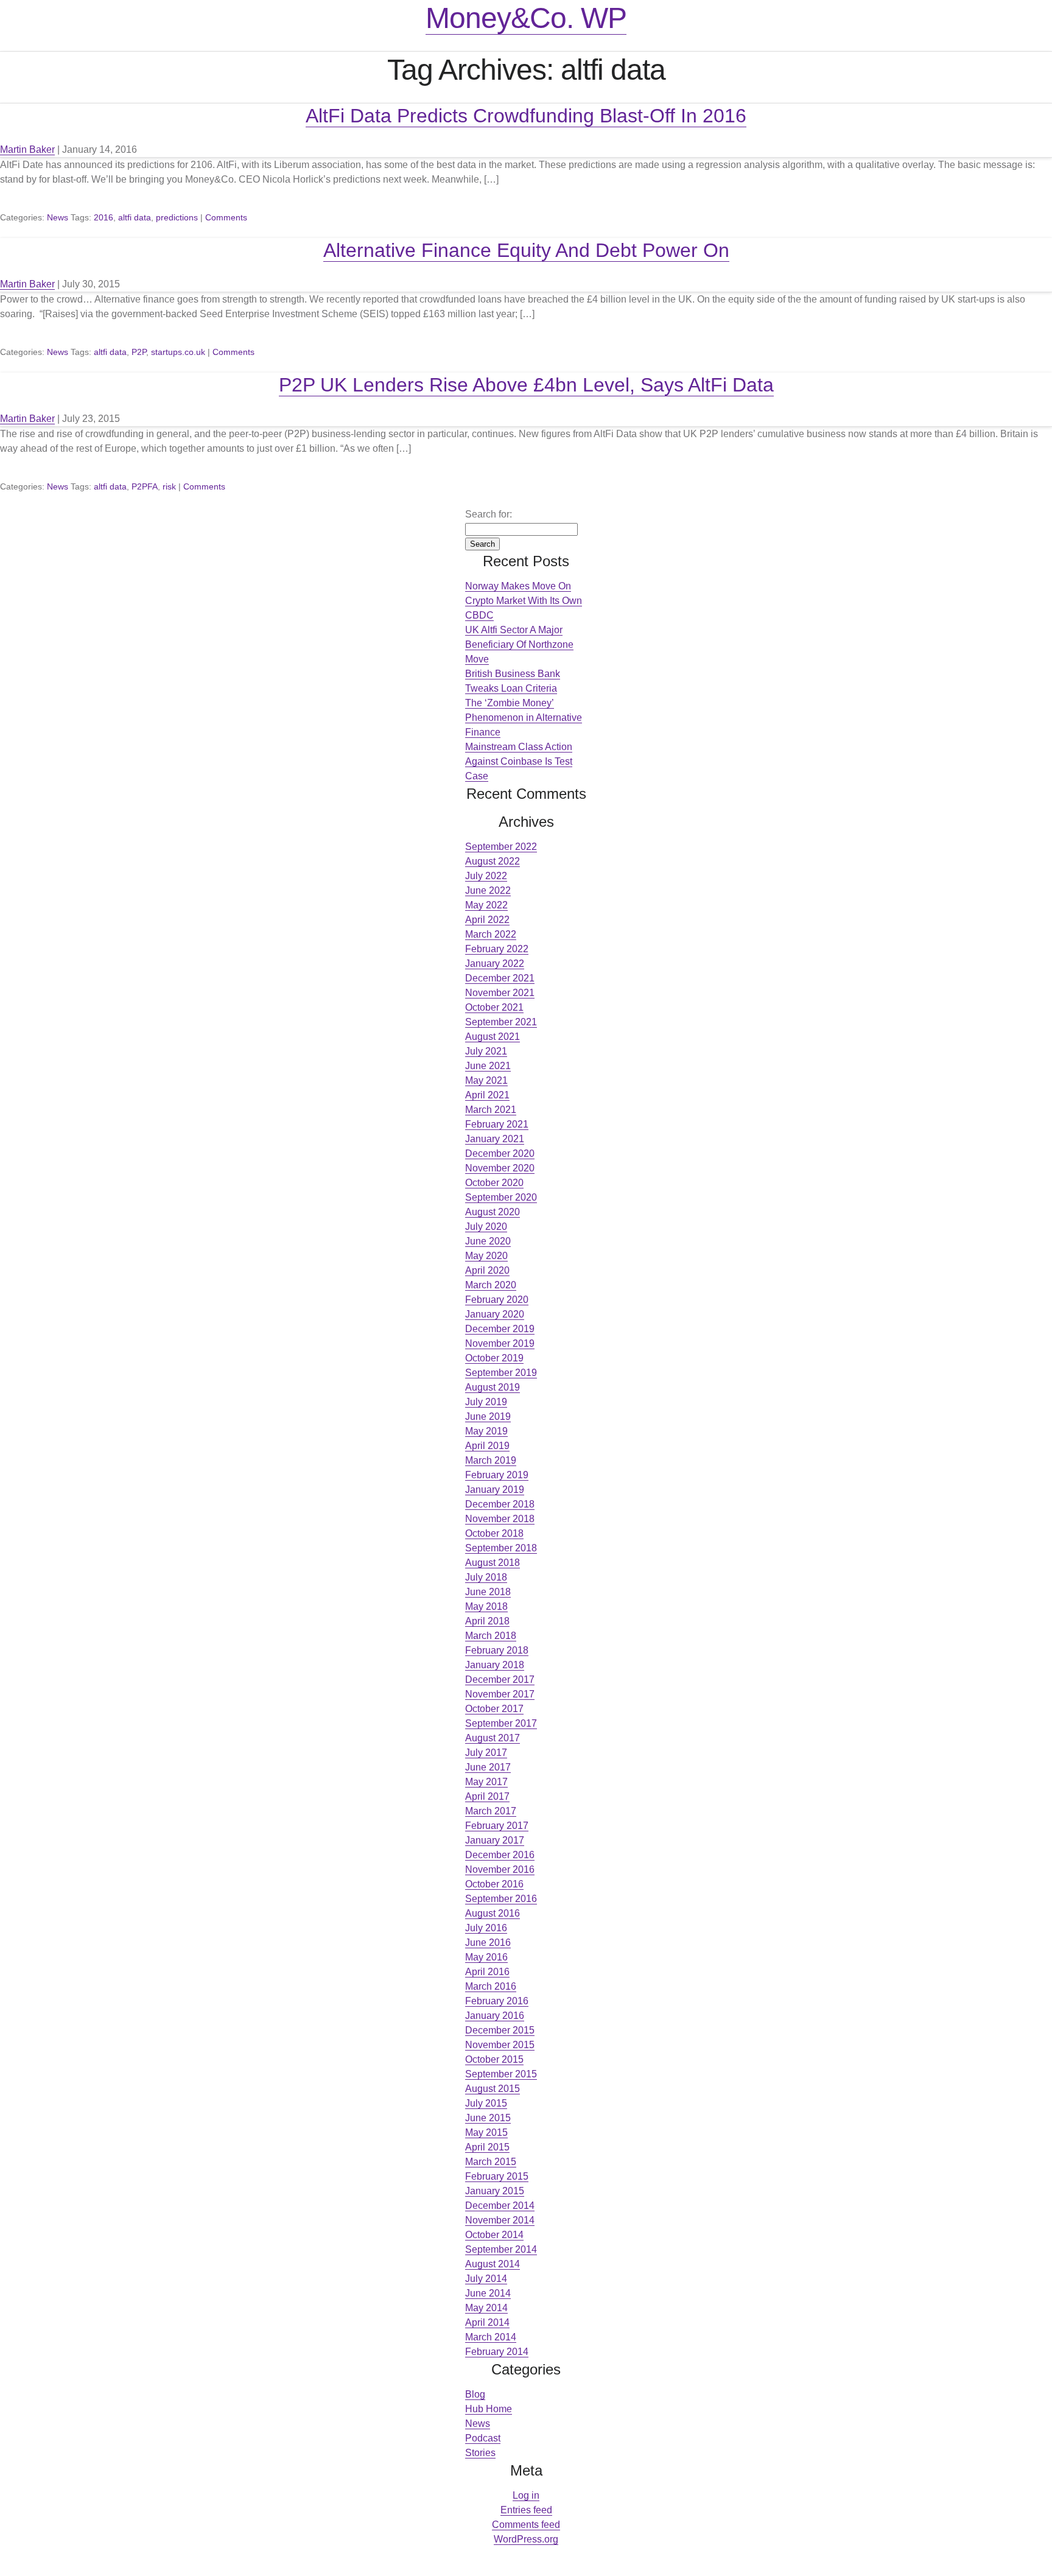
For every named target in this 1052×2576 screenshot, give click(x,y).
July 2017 (486, 1753)
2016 (103, 217)
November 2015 (500, 2045)
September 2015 (501, 2074)
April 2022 (487, 920)
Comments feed (526, 2525)
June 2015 (488, 2118)
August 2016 (493, 1913)
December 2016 (500, 1855)
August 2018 (493, 1563)
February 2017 (497, 1826)
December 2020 (500, 1153)
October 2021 (494, 1007)
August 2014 (493, 2264)
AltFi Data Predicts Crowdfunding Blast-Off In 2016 (526, 116)
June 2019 (488, 1416)
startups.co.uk (178, 352)
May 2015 (486, 2132)
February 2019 (497, 1475)
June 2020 (488, 1241)
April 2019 (487, 1446)
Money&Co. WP (526, 18)
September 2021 (501, 1022)
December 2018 (500, 1504)
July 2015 (486, 2103)
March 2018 (491, 1636)
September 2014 (501, 2249)
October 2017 (494, 1709)
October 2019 (494, 1358)
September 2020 (501, 1197)
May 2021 (486, 1080)
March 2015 (491, 2162)
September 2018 (501, 1548)
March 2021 (491, 1110)
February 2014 (497, 2352)
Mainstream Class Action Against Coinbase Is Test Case (519, 761)
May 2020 (486, 1256)
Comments (226, 217)
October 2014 (494, 2235)
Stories (480, 2453)
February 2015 (497, 2176)
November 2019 (500, 1343)
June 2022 (488, 890)
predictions (177, 217)
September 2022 (501, 847)
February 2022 (497, 949)
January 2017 (495, 1840)
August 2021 (493, 1037)
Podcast (483, 2438)
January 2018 (495, 1665)
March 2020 (491, 1285)
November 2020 (500, 1168)
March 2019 (491, 1460)
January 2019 (495, 1490)
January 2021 (495, 1139)
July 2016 (486, 1928)
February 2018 (497, 1650)
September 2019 (501, 1373)
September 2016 (501, 1899)
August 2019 (493, 1387)
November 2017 (500, 1694)
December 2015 (500, 2030)
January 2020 (495, 1314)
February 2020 (497, 1300)
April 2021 (487, 1095)
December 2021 (500, 978)
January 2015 (495, 2191)
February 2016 (497, 2001)
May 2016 (486, 1957)
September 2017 (501, 1723)
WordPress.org (526, 2539)
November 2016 (500, 1869)
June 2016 (488, 1943)
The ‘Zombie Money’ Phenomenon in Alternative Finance (524, 718)
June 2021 (488, 1066)
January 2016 (495, 2016)
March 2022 (491, 934)
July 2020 (486, 1227)
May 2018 (486, 1606)
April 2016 (487, 1972)
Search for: (489, 514)
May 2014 (486, 2308)
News (58, 217)
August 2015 (493, 2089)
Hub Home (489, 2409)
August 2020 (493, 1212)
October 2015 (494, 2059)
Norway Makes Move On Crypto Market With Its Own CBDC (524, 601)
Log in (526, 2495)
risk (169, 486)
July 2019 (486, 1402)
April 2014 (487, 2322)
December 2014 (500, 2206)
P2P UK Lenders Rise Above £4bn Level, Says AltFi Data (526, 385)
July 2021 (486, 1051)
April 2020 (487, 1270)
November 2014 (500, 2220)
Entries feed (526, 2510)
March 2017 (491, 1811)
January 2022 (495, 963)
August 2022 (493, 861)
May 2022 (486, 905)
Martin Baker (27, 149)
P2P (139, 352)
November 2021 (500, 993)
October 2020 (494, 1183)
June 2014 (488, 2293)
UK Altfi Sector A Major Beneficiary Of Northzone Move (519, 644)
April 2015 (487, 2147)
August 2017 (493, 1738)
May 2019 (486, 1431)
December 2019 (500, 1329)
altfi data (135, 217)
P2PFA (145, 486)
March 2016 (491, 1986)
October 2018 (494, 1533)
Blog (475, 2394)
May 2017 (486, 1782)
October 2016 (494, 1884)
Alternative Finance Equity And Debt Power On (526, 250)
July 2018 (486, 1577)
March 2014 (491, 2337)
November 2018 (500, 1519)
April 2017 (487, 1796)
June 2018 (488, 1592)
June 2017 (488, 1767)
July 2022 (486, 876)
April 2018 (487, 1621)
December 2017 (500, 1679)
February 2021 (497, 1124)
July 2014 (486, 2279)
